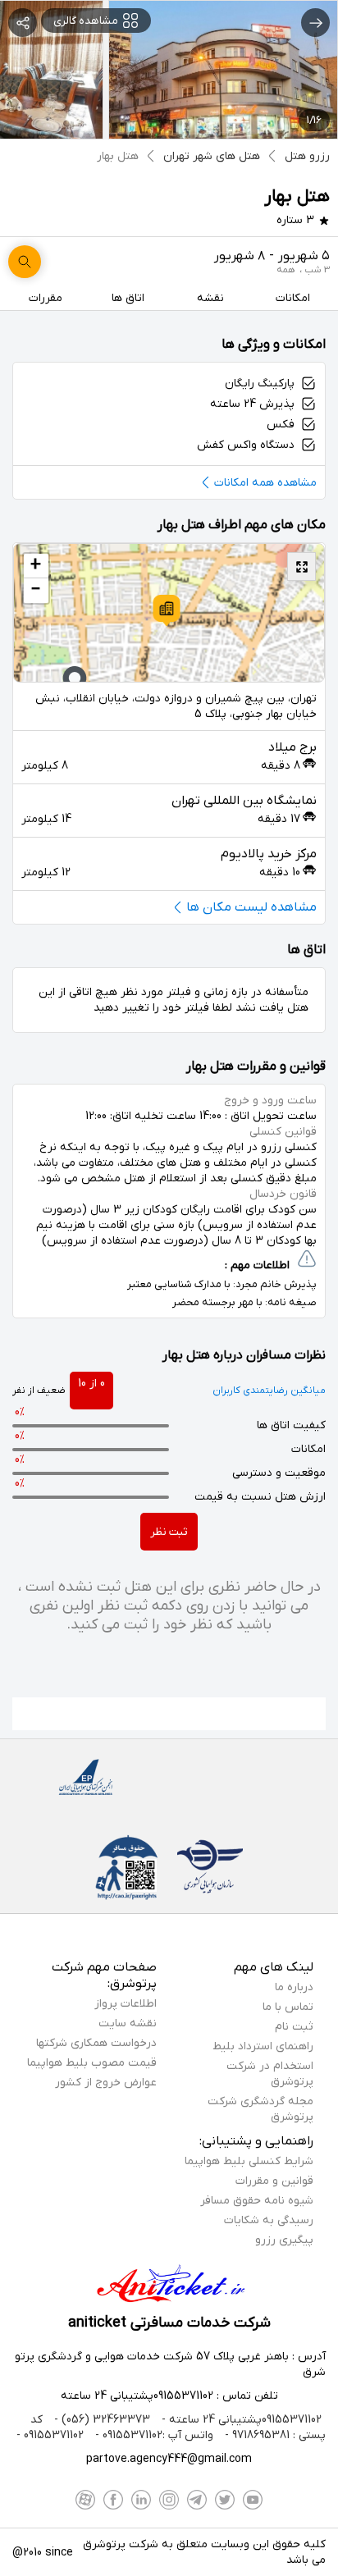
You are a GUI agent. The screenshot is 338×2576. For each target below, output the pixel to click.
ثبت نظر (169, 1532)
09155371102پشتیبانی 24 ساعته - (240, 2420)
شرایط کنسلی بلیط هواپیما (249, 2161)
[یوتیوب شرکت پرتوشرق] (253, 2500)
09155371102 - (50, 2435)
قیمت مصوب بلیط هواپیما (92, 2063)
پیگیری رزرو (284, 2240)
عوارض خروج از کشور (106, 2083)
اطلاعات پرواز (126, 2004)
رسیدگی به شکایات (269, 2220)
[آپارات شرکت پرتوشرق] (85, 2500)
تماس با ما (288, 2007)
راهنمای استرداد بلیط (263, 2046)
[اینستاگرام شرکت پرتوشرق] (169, 2500)
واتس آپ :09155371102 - (153, 2435)
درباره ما (294, 1987)
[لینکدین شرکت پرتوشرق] (141, 2500)
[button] (167, 610)
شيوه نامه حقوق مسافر (257, 2201)
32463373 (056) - (100, 2420)
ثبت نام (294, 2027)
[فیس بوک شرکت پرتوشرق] (113, 2500)
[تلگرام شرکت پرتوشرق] (197, 2500)
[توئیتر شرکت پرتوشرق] (225, 2500)
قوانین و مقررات (274, 2181)
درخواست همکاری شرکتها (96, 2043)
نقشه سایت (128, 2023)
